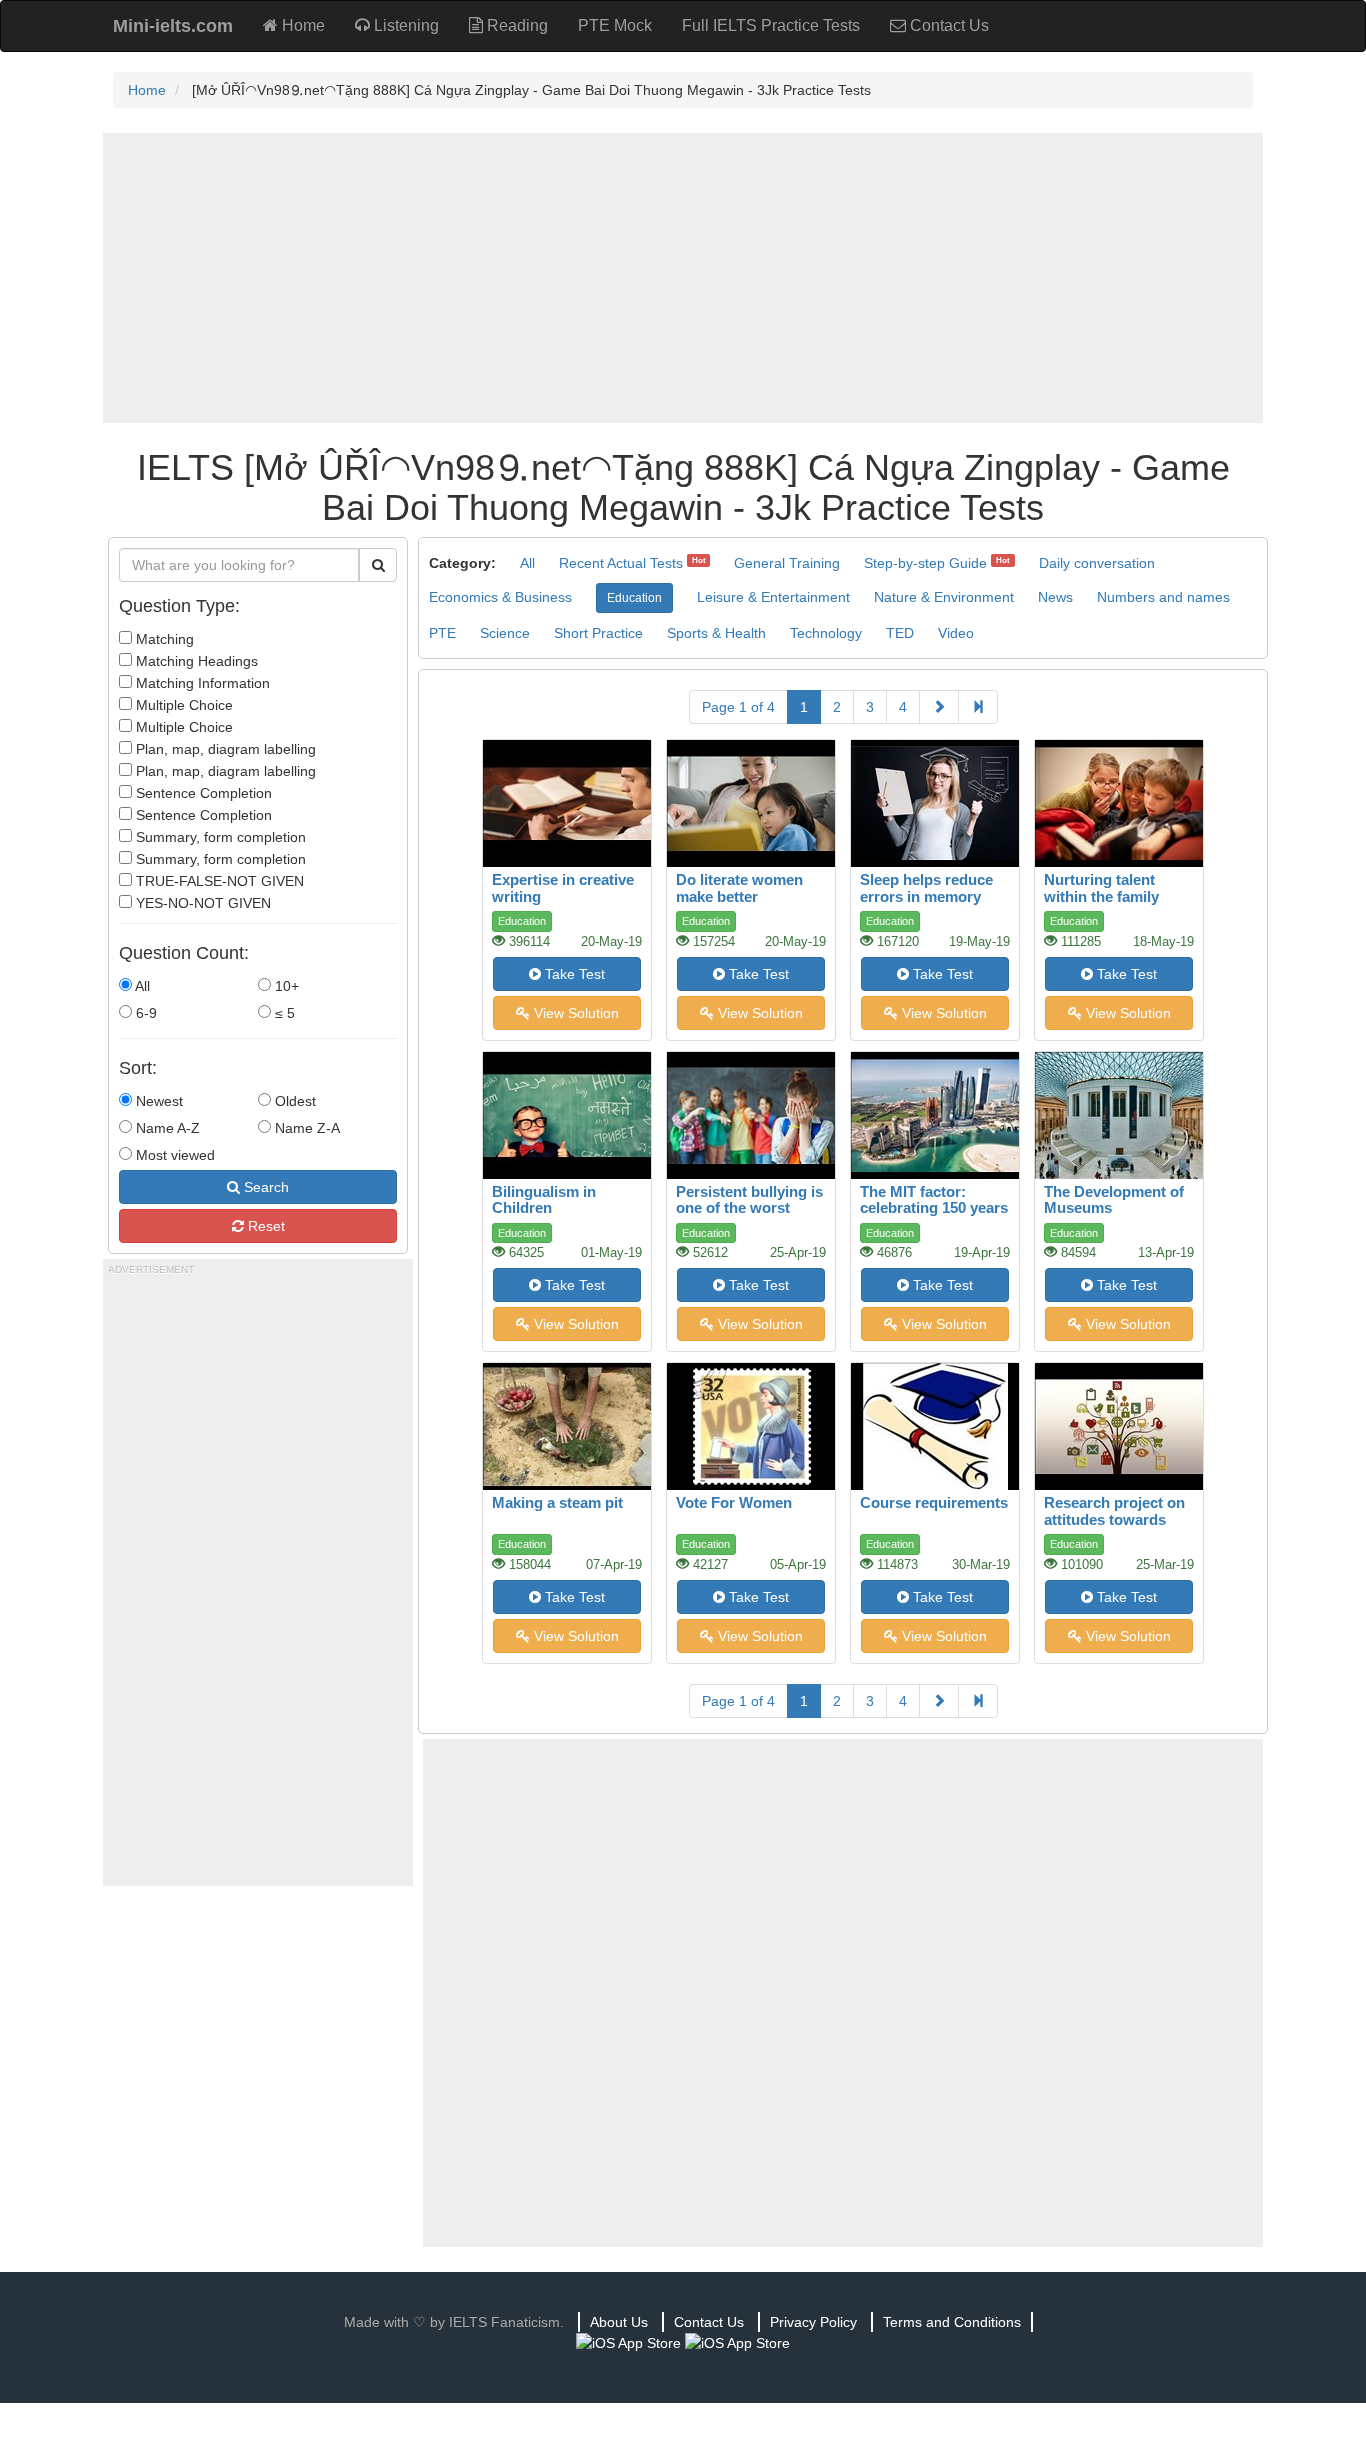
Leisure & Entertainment (773, 597)
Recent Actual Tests (621, 563)
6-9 (144, 1013)
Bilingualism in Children (544, 1200)
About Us (619, 2322)
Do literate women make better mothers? (739, 896)
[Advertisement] (683, 278)
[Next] (939, 707)
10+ (285, 986)
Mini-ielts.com (173, 26)
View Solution (574, 1013)
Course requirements (934, 1502)
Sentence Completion (202, 793)
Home (301, 25)
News (1055, 597)
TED (900, 633)
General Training (787, 563)
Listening (404, 25)
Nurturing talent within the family (1101, 888)
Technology (826, 633)
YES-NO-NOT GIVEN (201, 903)
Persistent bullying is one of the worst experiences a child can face (749, 1216)
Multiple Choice (182, 705)
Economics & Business (500, 597)
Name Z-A (305, 1128)
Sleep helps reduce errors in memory (926, 888)
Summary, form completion (219, 837)
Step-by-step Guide (925, 563)
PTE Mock (615, 25)
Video (956, 633)
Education (634, 598)
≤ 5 (283, 1013)
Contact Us (947, 25)
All (141, 986)
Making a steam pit (557, 1502)
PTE (442, 633)
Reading (515, 25)
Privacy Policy (813, 2322)
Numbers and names (1163, 597)
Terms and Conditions (952, 2322)
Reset (264, 1226)
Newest (157, 1101)
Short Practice (598, 633)
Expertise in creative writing (563, 888)
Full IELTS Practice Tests (771, 25)
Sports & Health (716, 633)
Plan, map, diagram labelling (224, 749)
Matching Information (201, 683)
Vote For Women (734, 1502)
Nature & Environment (944, 597)
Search (264, 1187)
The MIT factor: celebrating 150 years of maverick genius (934, 1208)
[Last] (978, 707)
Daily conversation (1097, 563)
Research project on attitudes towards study (1114, 1519)
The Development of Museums (1114, 1200)
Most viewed (173, 1155)
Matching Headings (195, 661)
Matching (163, 639)
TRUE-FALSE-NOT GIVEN (218, 881)
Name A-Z (166, 1128)
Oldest (293, 1101)
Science (505, 633)
